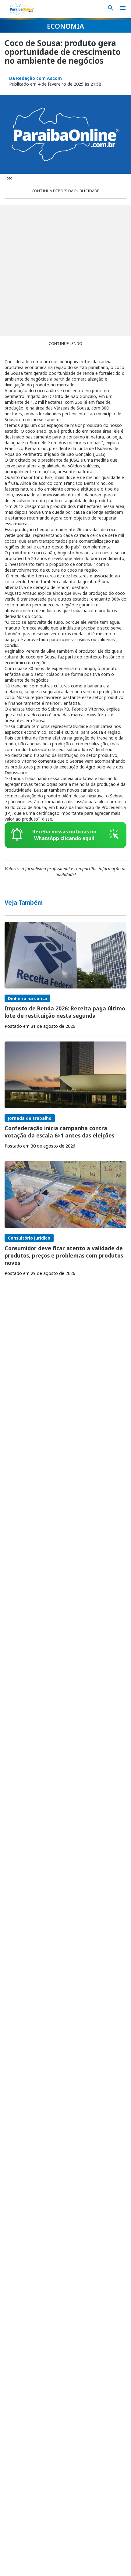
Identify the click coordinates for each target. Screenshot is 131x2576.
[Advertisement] (65, 270)
